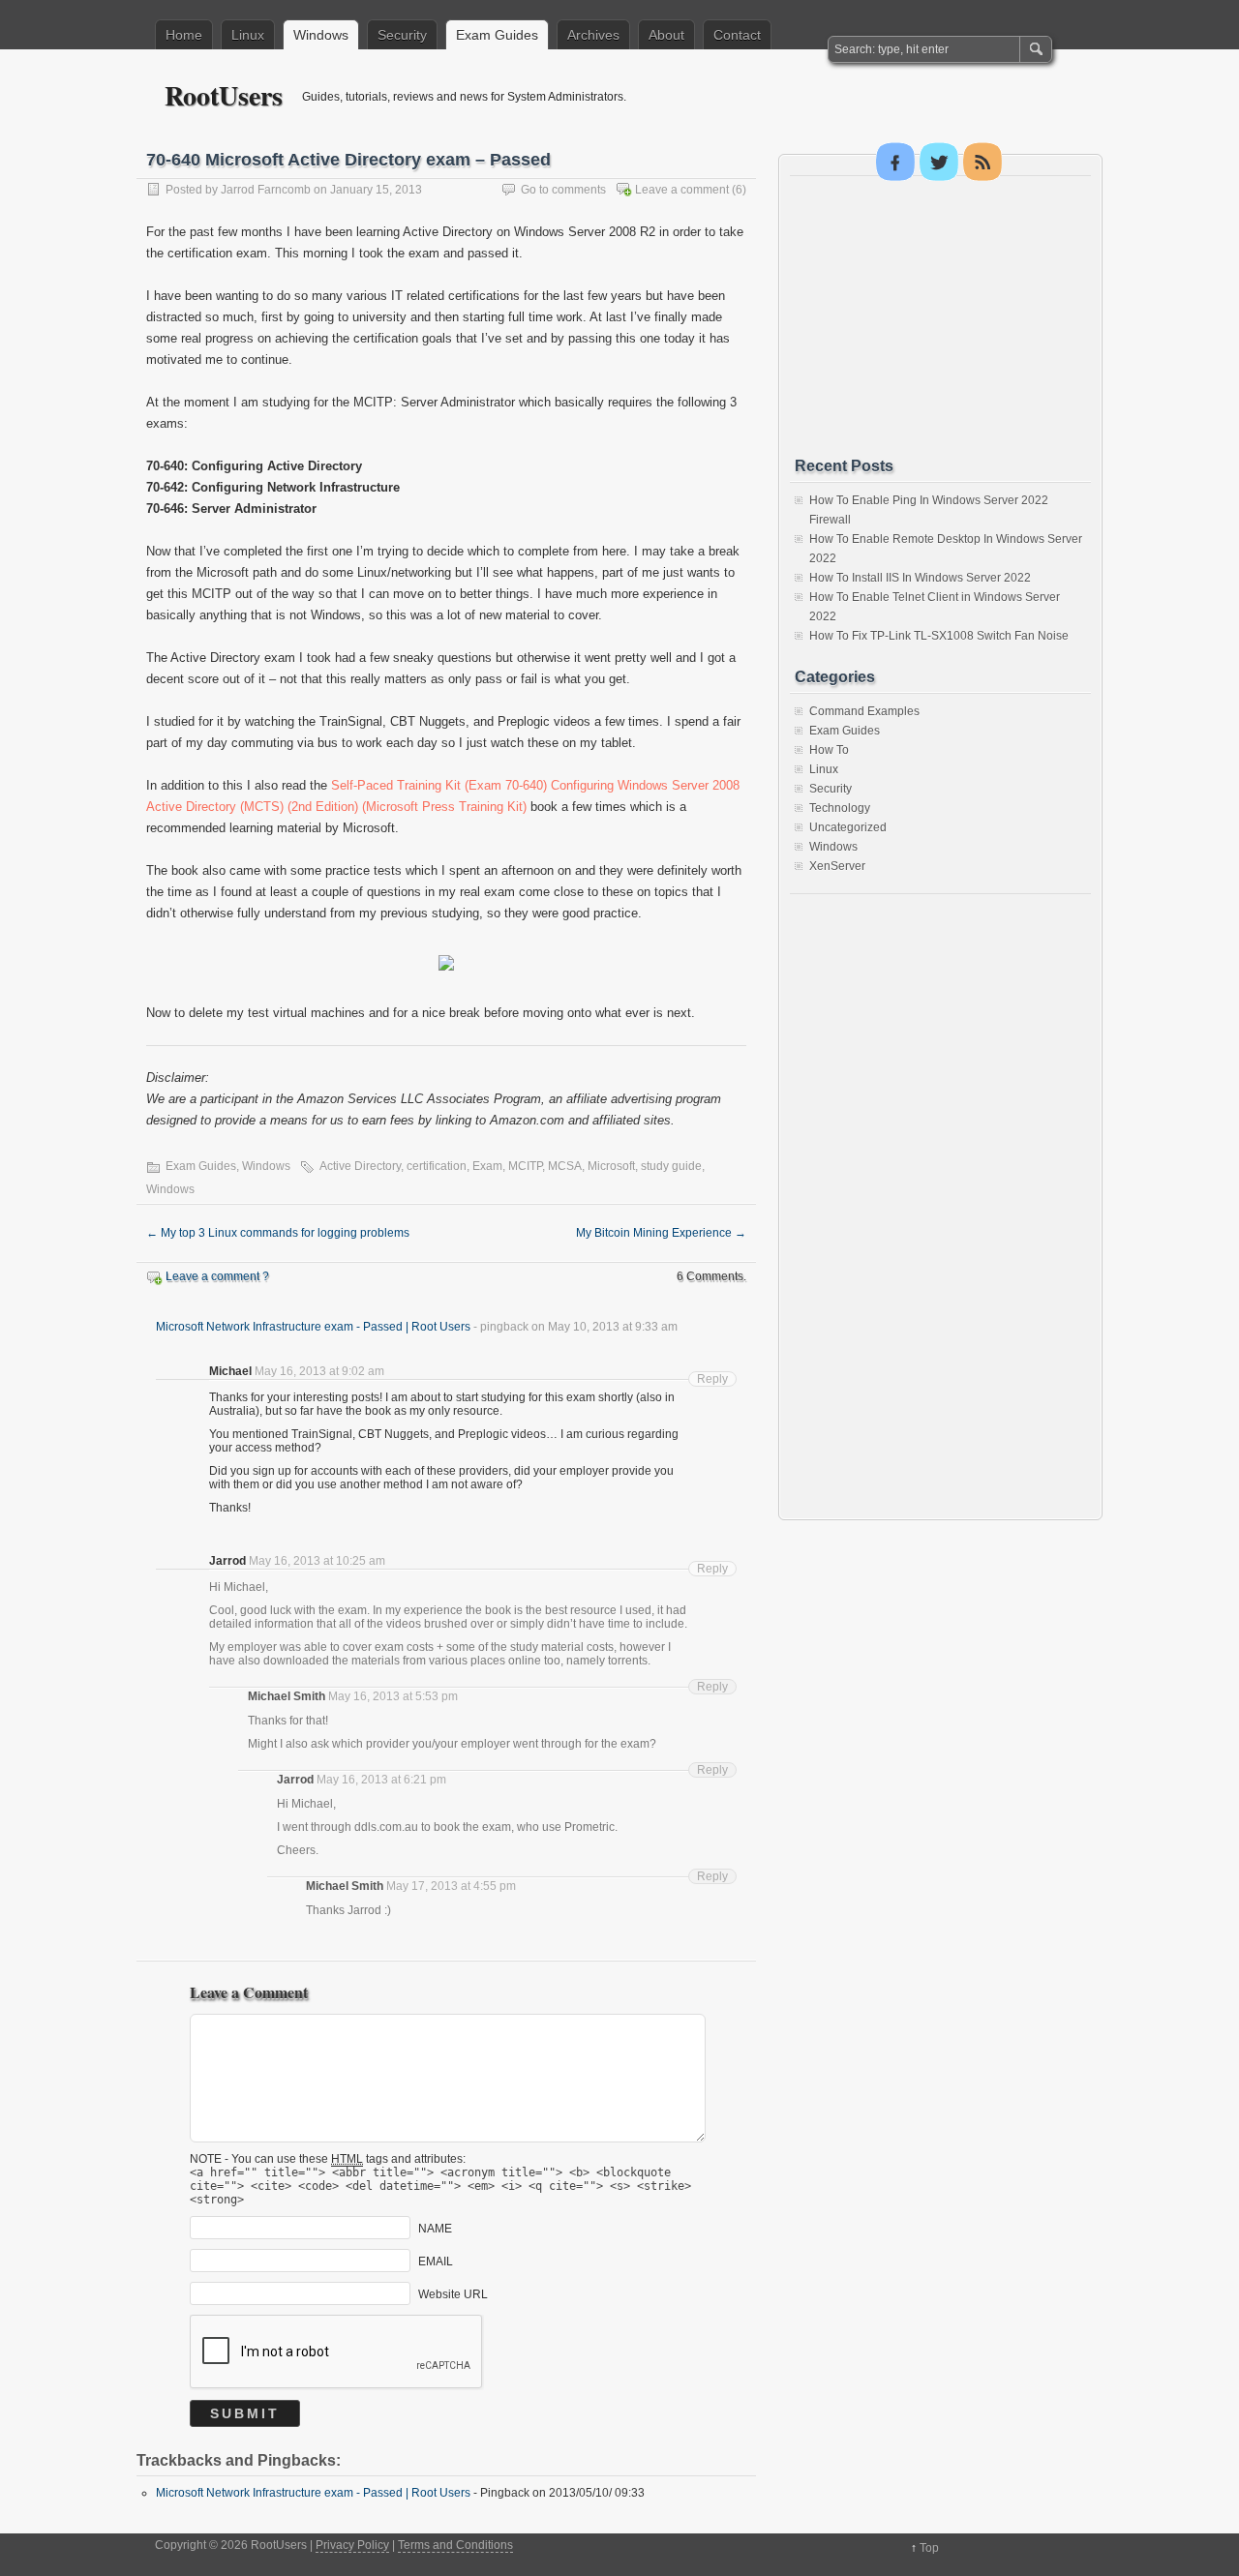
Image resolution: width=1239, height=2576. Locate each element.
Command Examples (864, 711)
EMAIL (436, 2261)
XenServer (837, 866)
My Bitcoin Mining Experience (661, 1233)
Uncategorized (848, 827)
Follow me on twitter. (939, 162)
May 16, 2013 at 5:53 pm (393, 1696)
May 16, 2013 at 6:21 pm (381, 1780)
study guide (671, 1166)
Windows (321, 35)
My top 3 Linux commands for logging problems (278, 1233)
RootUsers (224, 95)
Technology (840, 808)
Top (929, 2548)
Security (402, 35)
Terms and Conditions (455, 2545)
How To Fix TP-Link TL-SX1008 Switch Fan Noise (939, 636)
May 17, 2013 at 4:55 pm (451, 1886)
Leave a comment (682, 190)
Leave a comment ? (217, 1276)
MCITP (525, 1166)
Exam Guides (497, 35)
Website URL (453, 2294)
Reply (712, 1379)
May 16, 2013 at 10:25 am (317, 1561)
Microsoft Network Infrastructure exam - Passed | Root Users (313, 1327)
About (666, 35)
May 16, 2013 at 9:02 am (319, 1371)
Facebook (895, 162)
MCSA (565, 1166)
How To (829, 750)
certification (437, 1166)
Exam (487, 1166)
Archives (593, 35)
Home (184, 35)
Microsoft (611, 1166)
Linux (248, 35)
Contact (737, 35)
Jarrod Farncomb (266, 190)
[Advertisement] (940, 316)
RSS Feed (982, 162)
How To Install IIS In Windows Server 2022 (920, 578)
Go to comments (563, 190)
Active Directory (360, 1166)
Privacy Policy (352, 2545)
